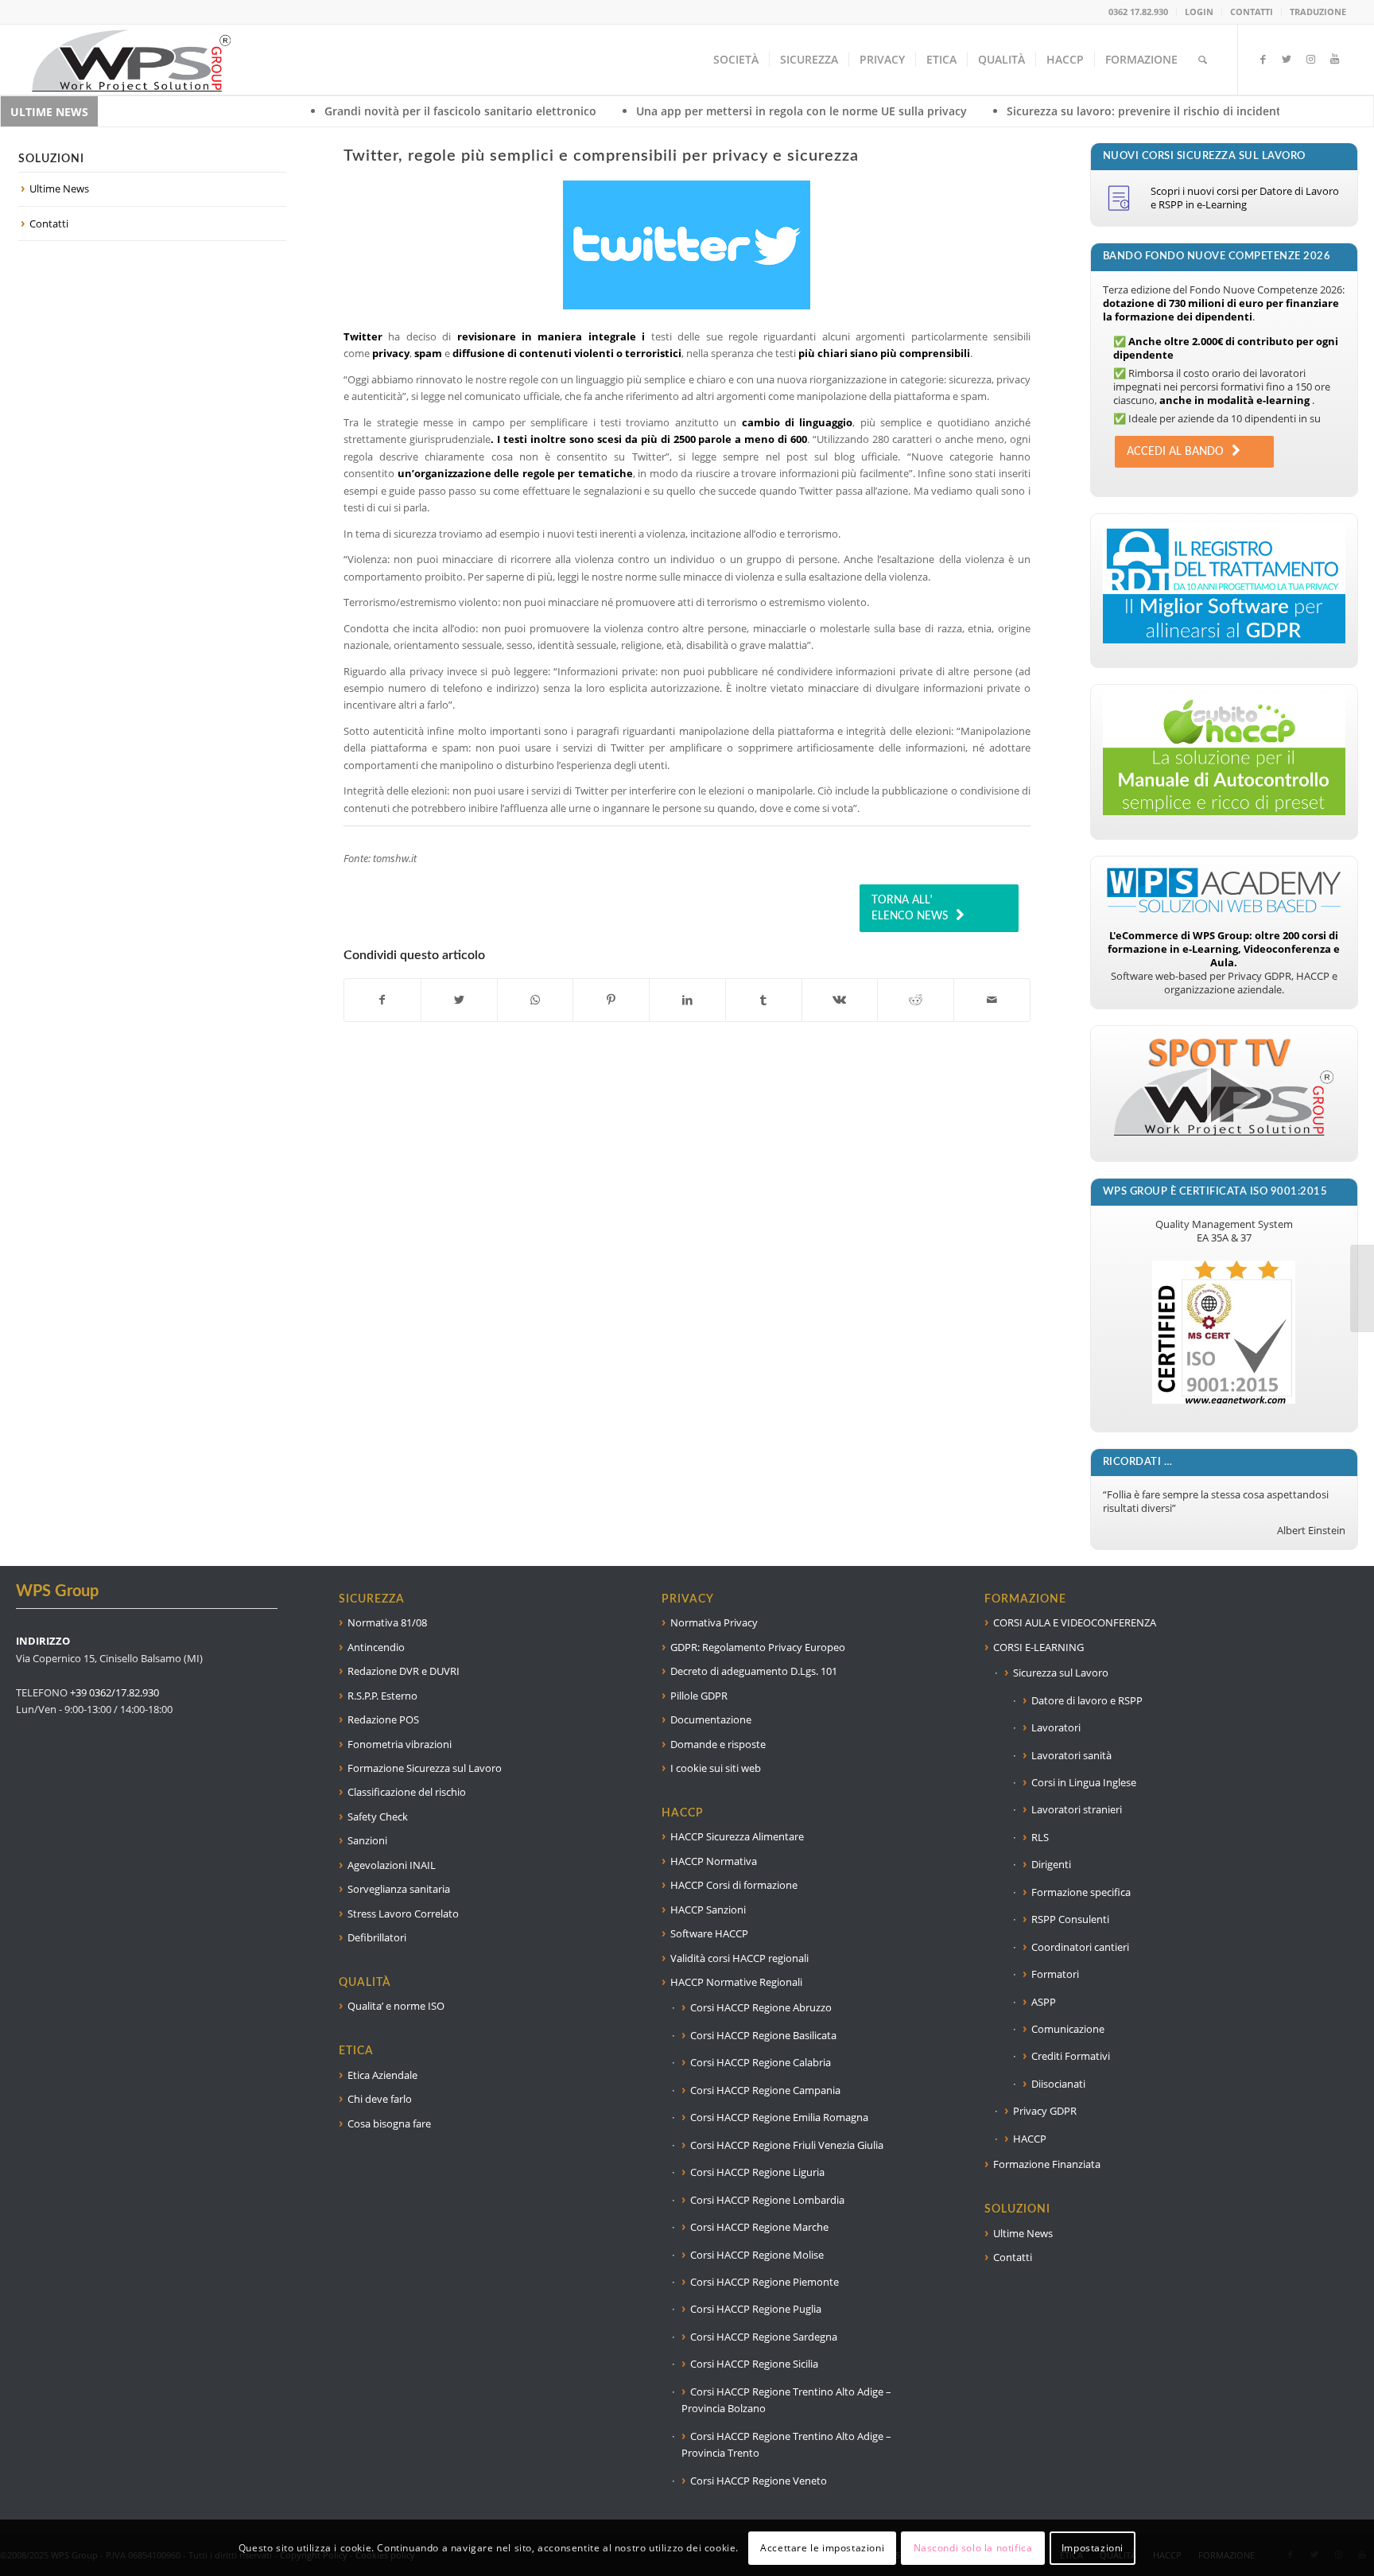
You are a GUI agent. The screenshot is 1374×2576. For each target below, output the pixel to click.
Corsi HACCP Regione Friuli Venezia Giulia (787, 2145)
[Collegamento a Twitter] (1287, 59)
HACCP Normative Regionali (736, 1982)
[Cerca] (1203, 60)
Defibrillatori (377, 1937)
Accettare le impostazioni (822, 2548)
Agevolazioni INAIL (392, 1865)
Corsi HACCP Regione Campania (765, 2090)
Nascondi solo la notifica (973, 2548)
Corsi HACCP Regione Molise (757, 2255)
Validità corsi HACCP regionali (739, 1958)
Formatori (1055, 1974)
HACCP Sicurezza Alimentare (737, 1836)
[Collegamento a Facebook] (1263, 59)
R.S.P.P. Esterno (382, 1696)
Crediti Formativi (1071, 2056)
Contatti (49, 223)
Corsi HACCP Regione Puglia (756, 2309)
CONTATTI (1252, 12)
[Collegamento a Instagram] (1310, 59)
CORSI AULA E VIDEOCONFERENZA (1075, 1622)
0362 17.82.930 (1138, 12)
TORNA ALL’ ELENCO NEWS (910, 908)
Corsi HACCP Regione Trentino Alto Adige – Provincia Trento (786, 2444)
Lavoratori (1056, 1727)
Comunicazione (1068, 2029)
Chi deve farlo (380, 2099)
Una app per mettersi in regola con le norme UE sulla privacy (635, 111)
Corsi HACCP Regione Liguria (757, 2172)
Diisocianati (1058, 2084)
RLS (1040, 1837)
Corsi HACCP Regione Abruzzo (761, 2007)
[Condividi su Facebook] (382, 1000)
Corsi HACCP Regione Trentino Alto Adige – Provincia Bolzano (786, 2400)
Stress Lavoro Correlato (403, 1914)
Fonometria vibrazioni (400, 1744)
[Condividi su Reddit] (916, 1000)
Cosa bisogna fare (389, 2123)
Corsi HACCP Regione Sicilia (754, 2364)
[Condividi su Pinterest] (611, 1000)
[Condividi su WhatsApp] (536, 1000)
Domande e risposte (718, 1744)
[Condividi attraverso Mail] (992, 1000)
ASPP (1044, 2002)
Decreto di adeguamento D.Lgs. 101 (754, 1671)
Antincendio (376, 1647)
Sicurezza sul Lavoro (1061, 1673)
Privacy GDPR (1045, 2111)
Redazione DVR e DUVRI (404, 1671)
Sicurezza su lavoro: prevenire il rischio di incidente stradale (1004, 111)
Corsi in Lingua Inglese (1084, 1782)
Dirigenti (1051, 1864)
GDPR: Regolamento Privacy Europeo (758, 1647)
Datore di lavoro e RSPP (1087, 1700)
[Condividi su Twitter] (459, 1000)
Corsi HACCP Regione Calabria (761, 2062)
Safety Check (378, 1816)
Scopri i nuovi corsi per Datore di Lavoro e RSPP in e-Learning (1245, 198)
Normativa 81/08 (387, 1622)
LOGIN (1199, 12)
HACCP (1030, 2139)
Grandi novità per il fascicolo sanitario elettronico (293, 111)
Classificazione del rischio (407, 1792)
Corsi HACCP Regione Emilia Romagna (779, 2117)
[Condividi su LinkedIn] (687, 1000)
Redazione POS (383, 1719)
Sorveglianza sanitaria (399, 1889)
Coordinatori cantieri (1080, 1947)
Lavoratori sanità (1071, 1755)
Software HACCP (709, 1933)
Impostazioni (1093, 2548)
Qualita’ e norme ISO (396, 2006)
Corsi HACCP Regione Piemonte (765, 2282)
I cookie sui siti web (716, 1768)
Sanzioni (367, 1840)
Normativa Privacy (714, 1622)
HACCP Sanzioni (708, 1910)
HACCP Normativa (714, 1861)
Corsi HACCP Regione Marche (759, 2227)
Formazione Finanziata (1047, 2164)
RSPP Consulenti (1070, 1919)
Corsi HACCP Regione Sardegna (764, 2337)
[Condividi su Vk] (840, 1000)
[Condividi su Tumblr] (764, 1000)
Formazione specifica (1081, 1892)
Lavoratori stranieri (1077, 1809)
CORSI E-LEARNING (1038, 1647)
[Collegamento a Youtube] (1334, 59)
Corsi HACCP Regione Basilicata (763, 2035)
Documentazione (711, 1719)
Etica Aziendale (382, 2075)
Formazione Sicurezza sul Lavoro (425, 1768)
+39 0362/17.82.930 (114, 1692)
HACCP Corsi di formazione (734, 1885)
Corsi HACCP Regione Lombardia (767, 2200)
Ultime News (59, 188)
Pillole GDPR (699, 1696)
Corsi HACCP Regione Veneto (759, 2481)
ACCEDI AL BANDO (1175, 452)
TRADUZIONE (1318, 12)
